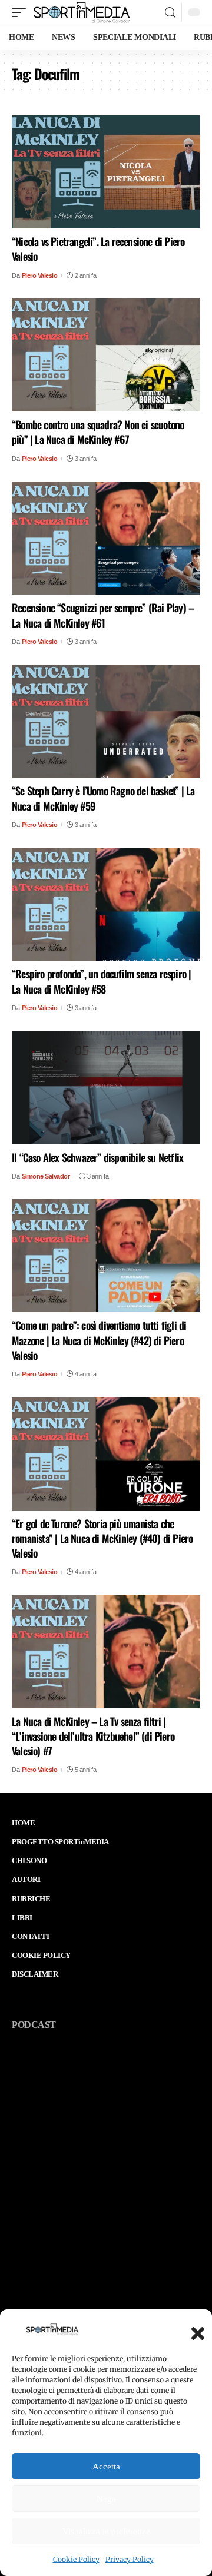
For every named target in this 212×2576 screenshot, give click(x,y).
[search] (170, 13)
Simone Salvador (46, 1176)
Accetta (106, 2467)
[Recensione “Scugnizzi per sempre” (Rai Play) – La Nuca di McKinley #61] (106, 538)
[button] (194, 2330)
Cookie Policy (76, 2559)
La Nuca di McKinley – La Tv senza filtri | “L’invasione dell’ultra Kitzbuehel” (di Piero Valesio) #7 (93, 1736)
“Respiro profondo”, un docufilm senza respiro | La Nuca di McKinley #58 (101, 981)
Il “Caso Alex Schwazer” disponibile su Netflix (97, 1157)
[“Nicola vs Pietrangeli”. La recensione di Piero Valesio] (106, 172)
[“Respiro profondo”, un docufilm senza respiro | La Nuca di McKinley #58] (106, 904)
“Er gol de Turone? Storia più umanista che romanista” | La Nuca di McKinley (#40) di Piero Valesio (102, 1538)
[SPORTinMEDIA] (82, 12)
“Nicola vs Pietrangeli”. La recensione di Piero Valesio (98, 249)
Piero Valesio (40, 275)
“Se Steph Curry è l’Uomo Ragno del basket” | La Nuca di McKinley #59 (103, 798)
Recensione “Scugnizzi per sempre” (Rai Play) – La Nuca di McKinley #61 (103, 615)
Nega (106, 2499)
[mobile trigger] (22, 12)
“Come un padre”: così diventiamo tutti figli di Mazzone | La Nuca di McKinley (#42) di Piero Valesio (99, 1340)
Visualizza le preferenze (106, 2531)
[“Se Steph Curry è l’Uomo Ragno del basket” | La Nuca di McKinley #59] (106, 721)
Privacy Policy (130, 2559)
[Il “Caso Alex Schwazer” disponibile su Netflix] (106, 1088)
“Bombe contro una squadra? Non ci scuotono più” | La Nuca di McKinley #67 (98, 432)
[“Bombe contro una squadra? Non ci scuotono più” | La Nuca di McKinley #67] (106, 355)
